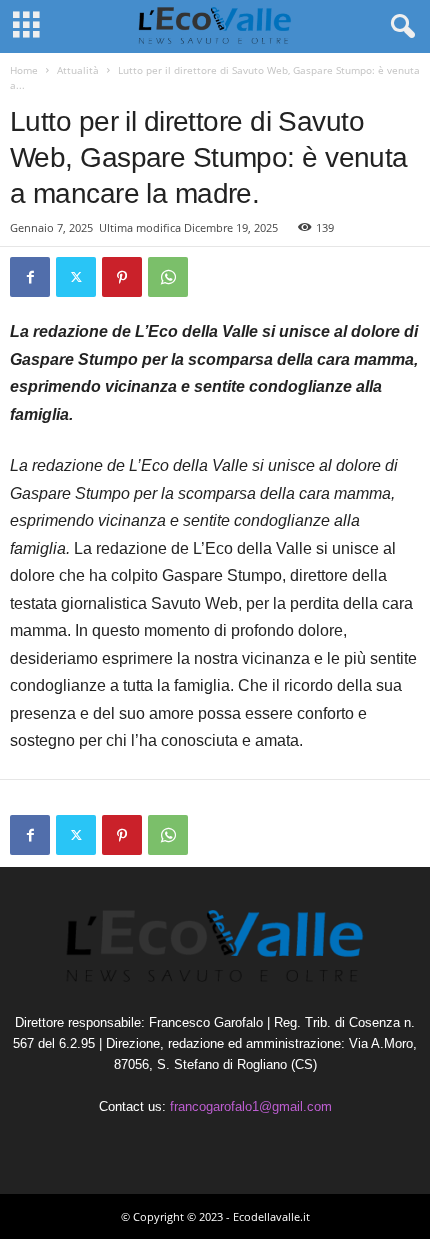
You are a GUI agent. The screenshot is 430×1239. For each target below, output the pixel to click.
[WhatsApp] (168, 277)
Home (24, 70)
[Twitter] (76, 277)
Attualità (78, 70)
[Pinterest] (122, 277)
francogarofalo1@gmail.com (251, 1106)
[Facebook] (30, 277)
